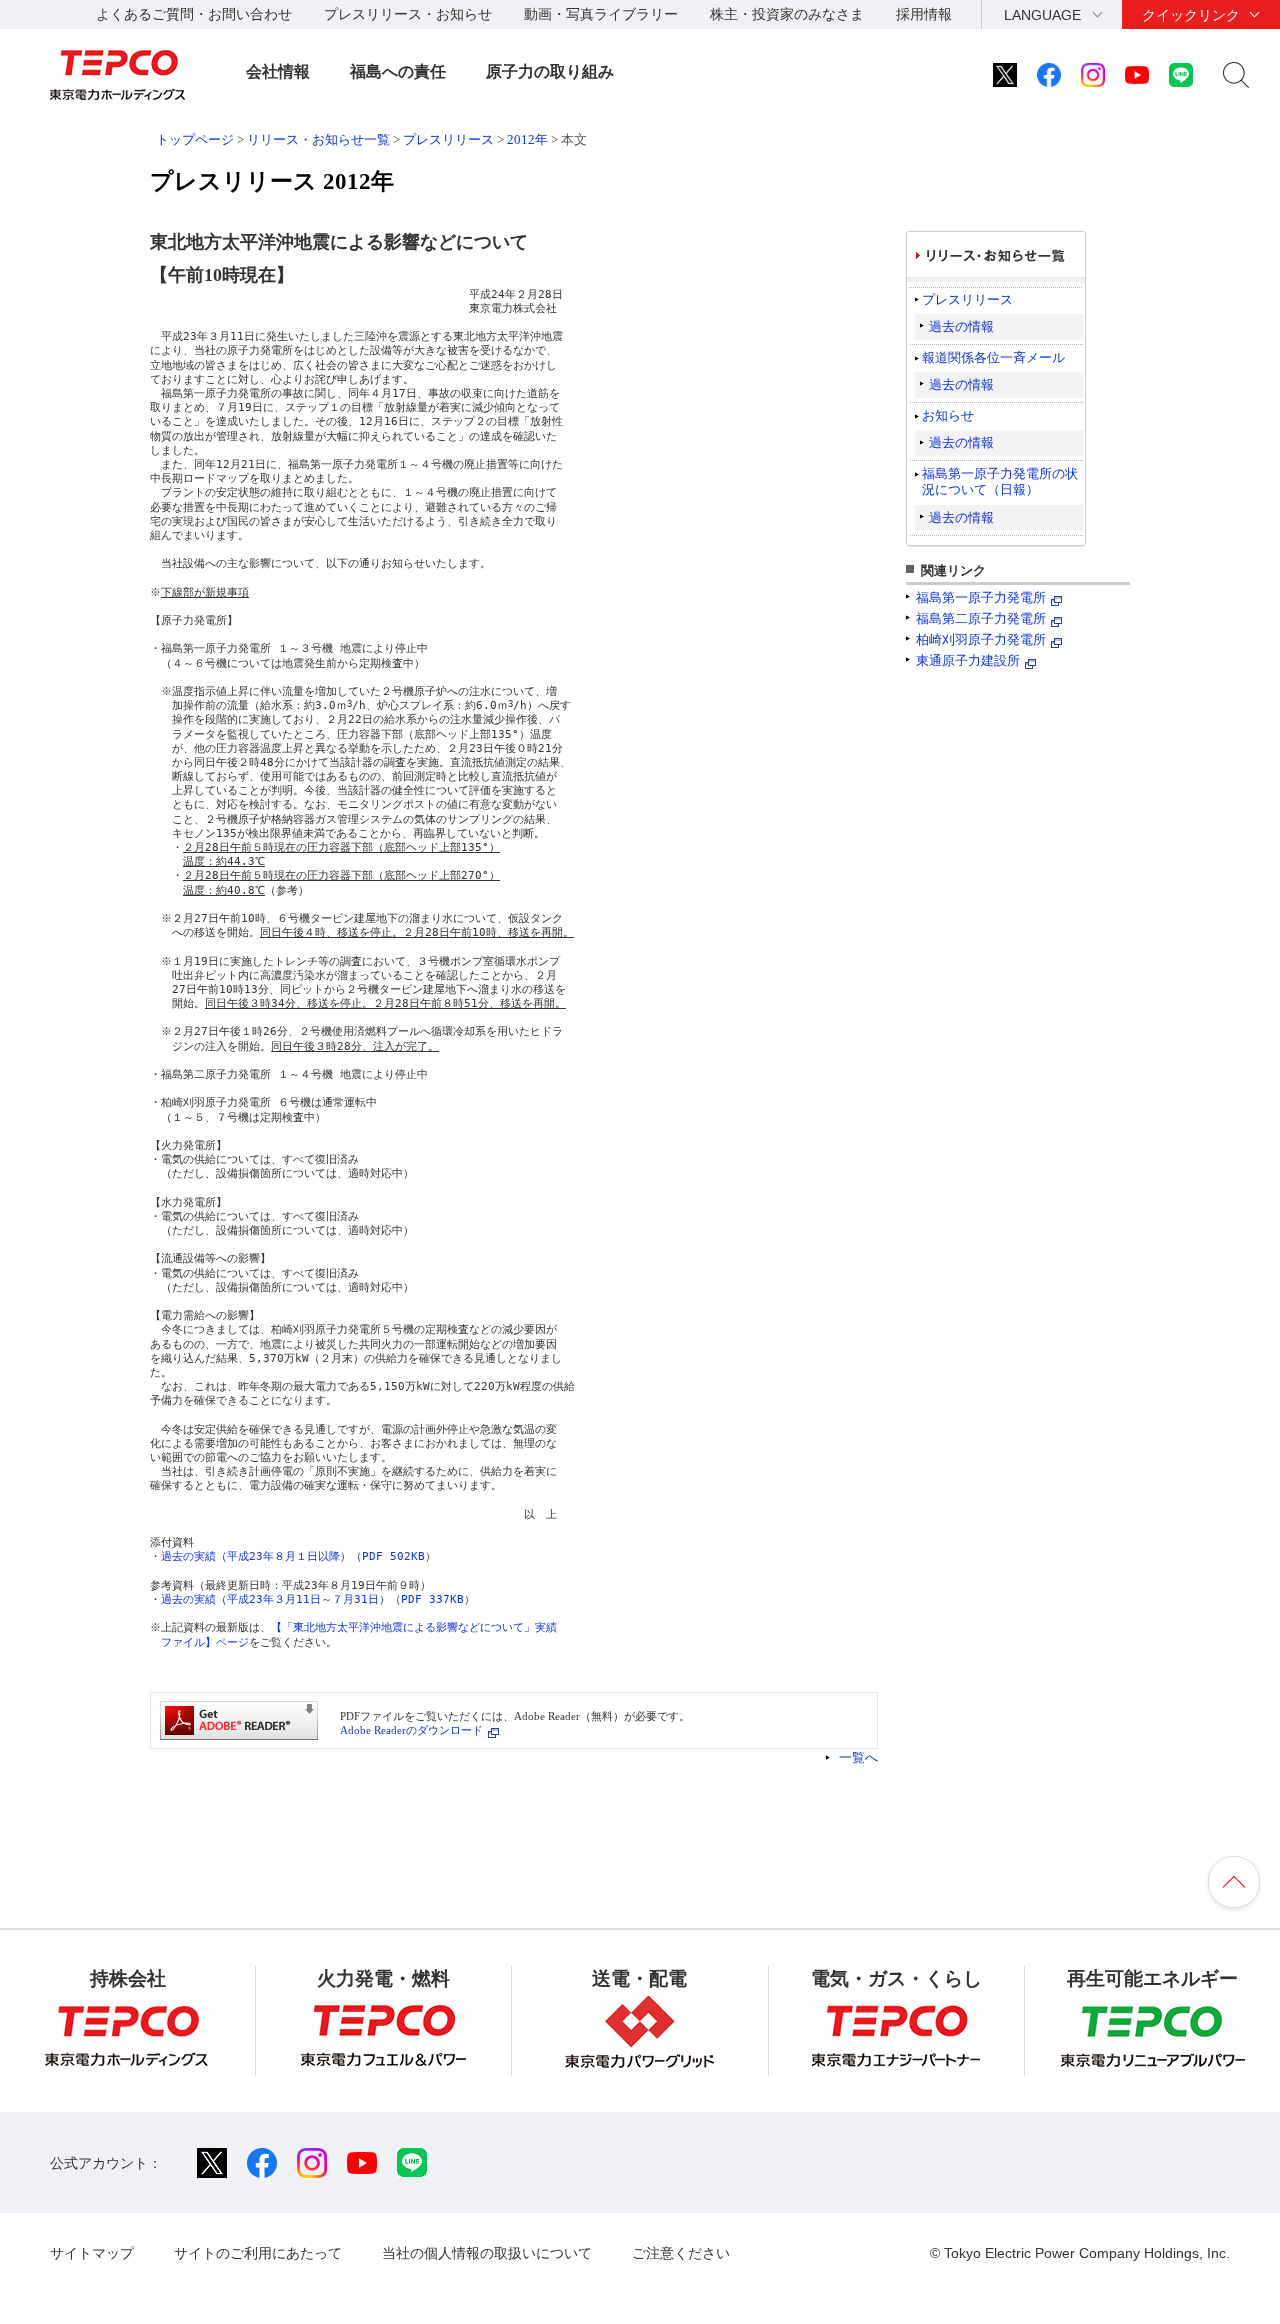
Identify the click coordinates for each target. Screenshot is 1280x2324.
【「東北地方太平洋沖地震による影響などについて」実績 (414, 1627)
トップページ (195, 139)
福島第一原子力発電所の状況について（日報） (1000, 481)
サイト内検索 (1236, 75)
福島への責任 (398, 71)
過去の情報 (961, 326)
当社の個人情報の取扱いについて (487, 2253)
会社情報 (278, 71)
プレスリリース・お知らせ (408, 14)
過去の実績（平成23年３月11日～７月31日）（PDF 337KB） (318, 1599)
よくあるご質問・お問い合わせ (194, 14)
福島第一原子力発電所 (981, 597)
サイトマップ (92, 2253)
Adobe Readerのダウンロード (411, 1730)
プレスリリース (448, 139)
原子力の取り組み (550, 71)
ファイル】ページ (205, 1642)
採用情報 (924, 14)
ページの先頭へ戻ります (1234, 1882)
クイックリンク (1191, 15)
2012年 (527, 139)
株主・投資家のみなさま (787, 14)
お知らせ (948, 415)
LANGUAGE (1042, 15)
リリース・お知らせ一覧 (318, 139)
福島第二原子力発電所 (981, 618)
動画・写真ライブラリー (601, 14)
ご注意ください (681, 2253)
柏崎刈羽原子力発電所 (981, 639)
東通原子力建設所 (968, 660)
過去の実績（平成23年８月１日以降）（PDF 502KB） (298, 1556)
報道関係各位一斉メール (993, 357)
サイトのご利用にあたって (258, 2253)
